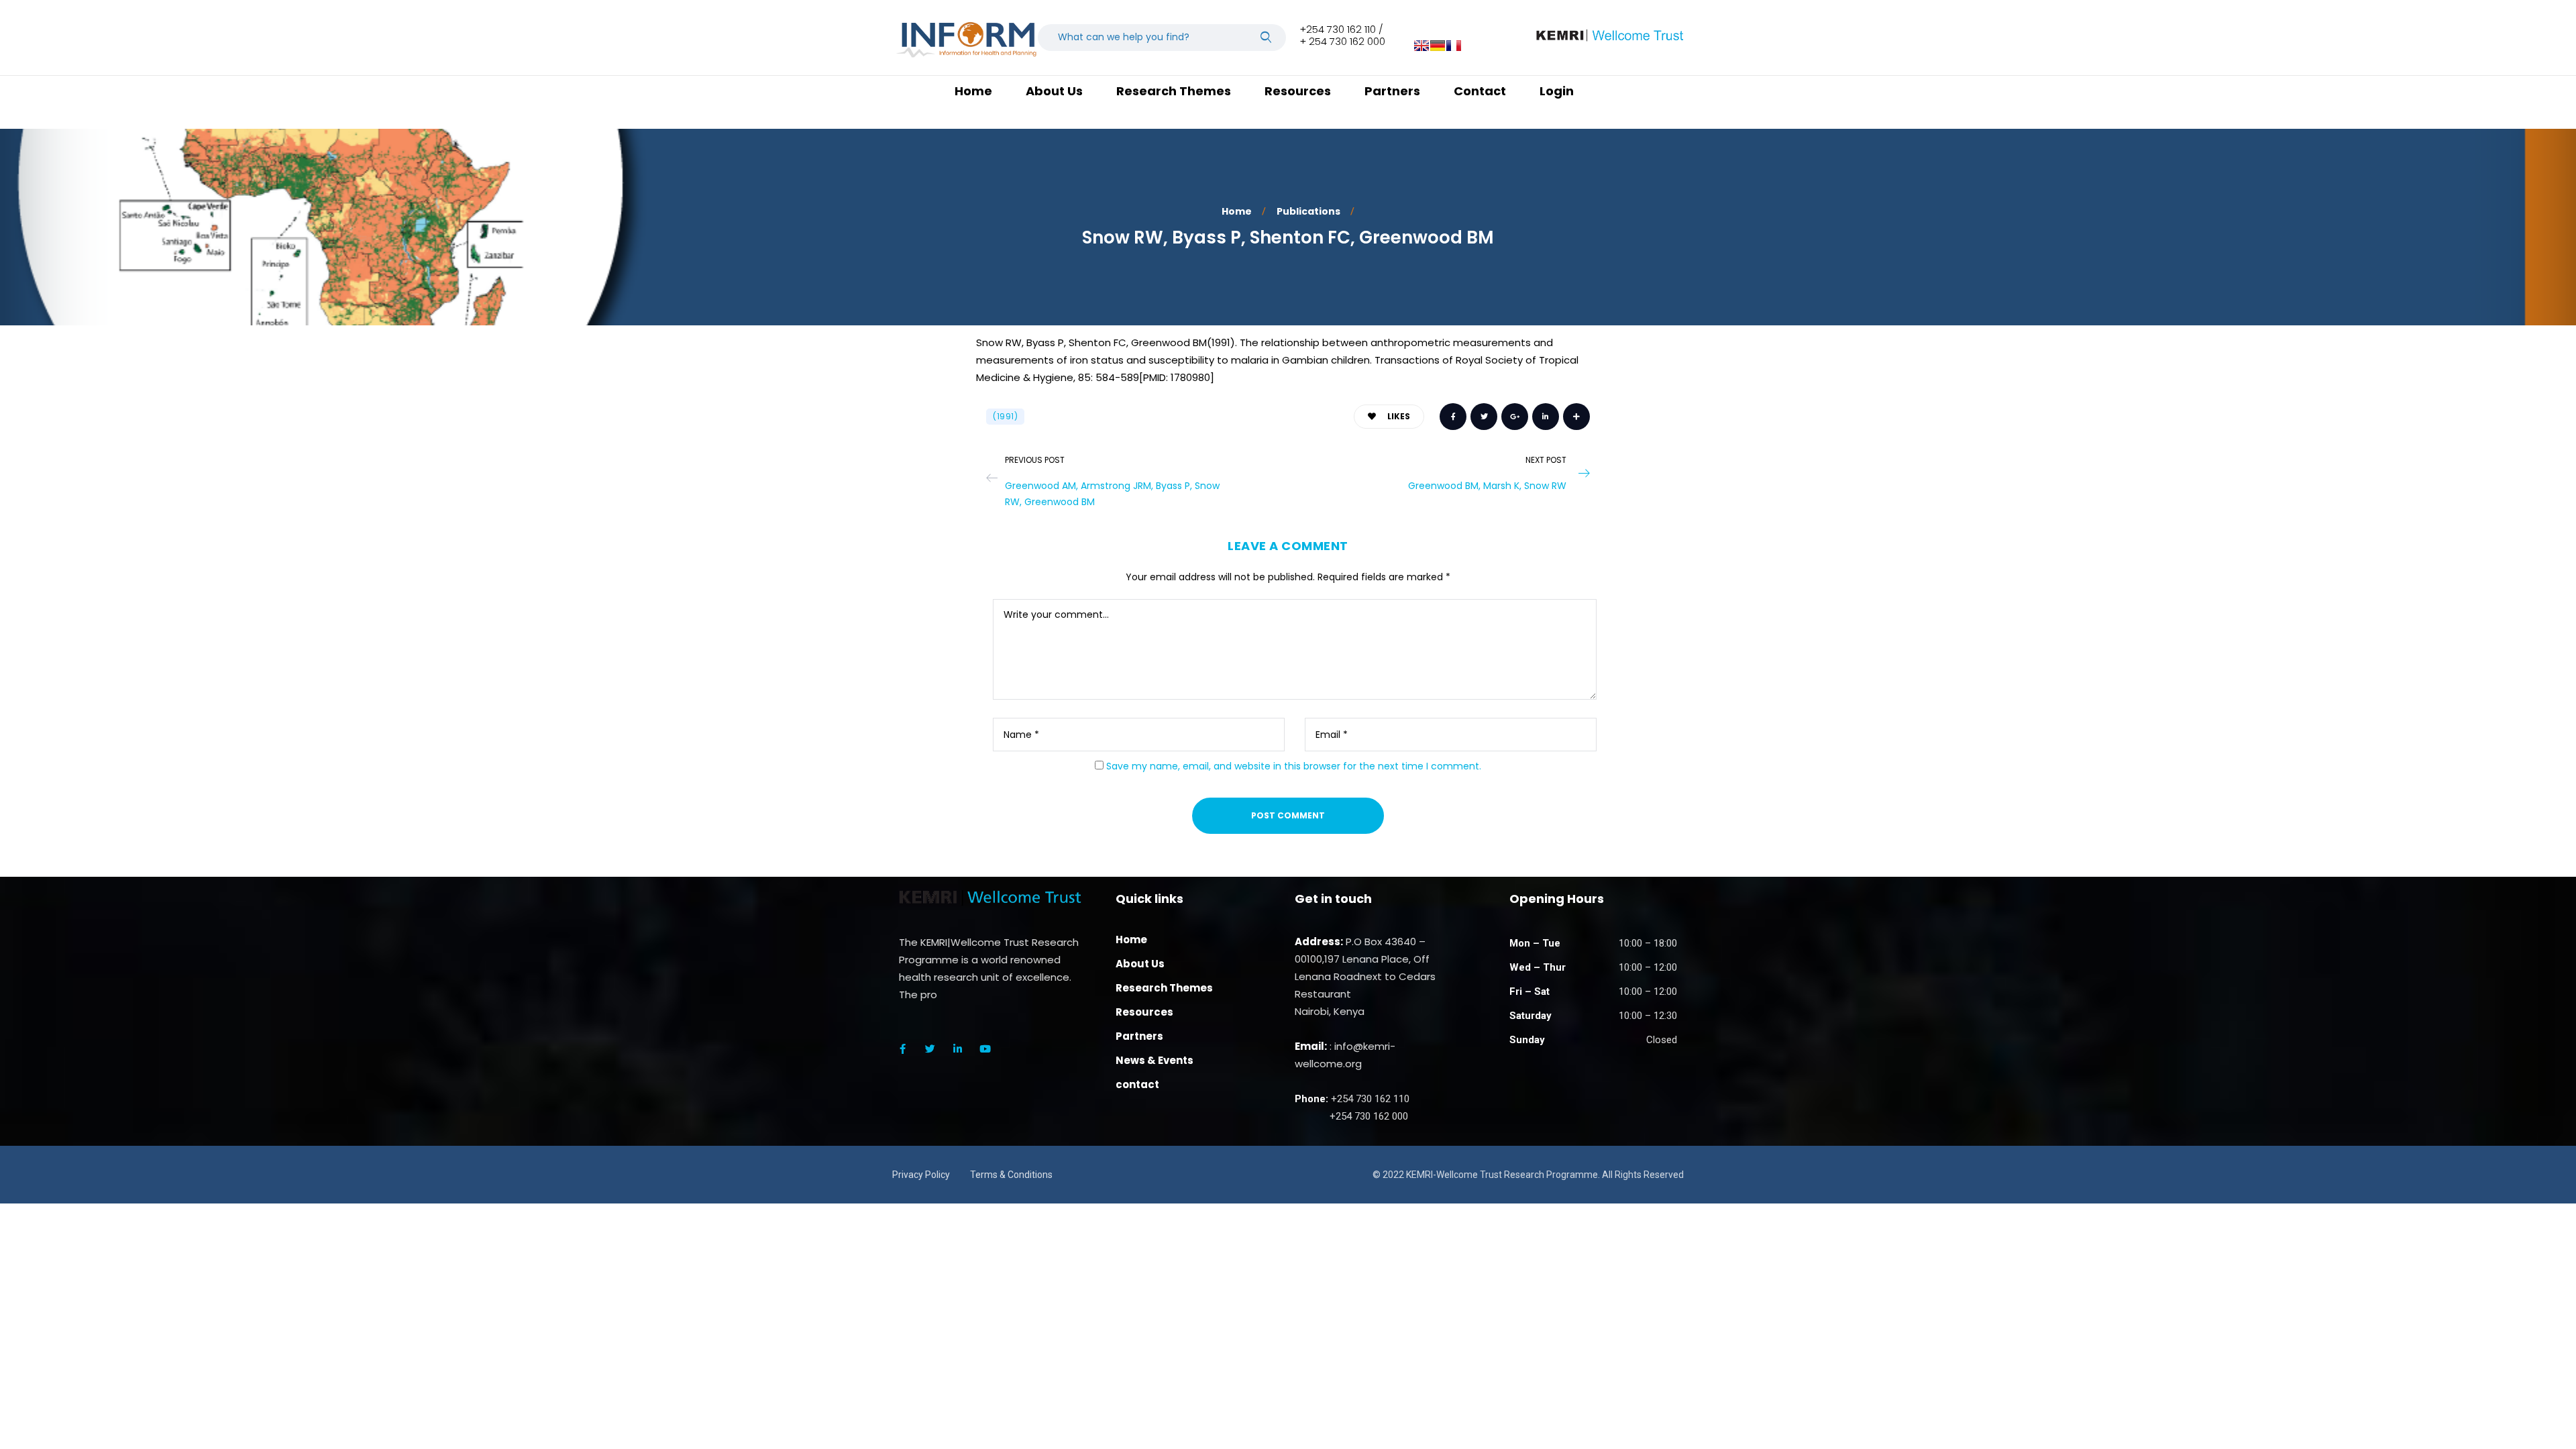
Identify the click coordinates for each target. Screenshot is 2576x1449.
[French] (1454, 46)
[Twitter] (930, 1049)
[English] (1421, 46)
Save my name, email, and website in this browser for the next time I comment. (1294, 766)
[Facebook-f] (902, 1049)
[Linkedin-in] (957, 1049)
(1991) (1005, 416)
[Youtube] (985, 1049)
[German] (1438, 46)
